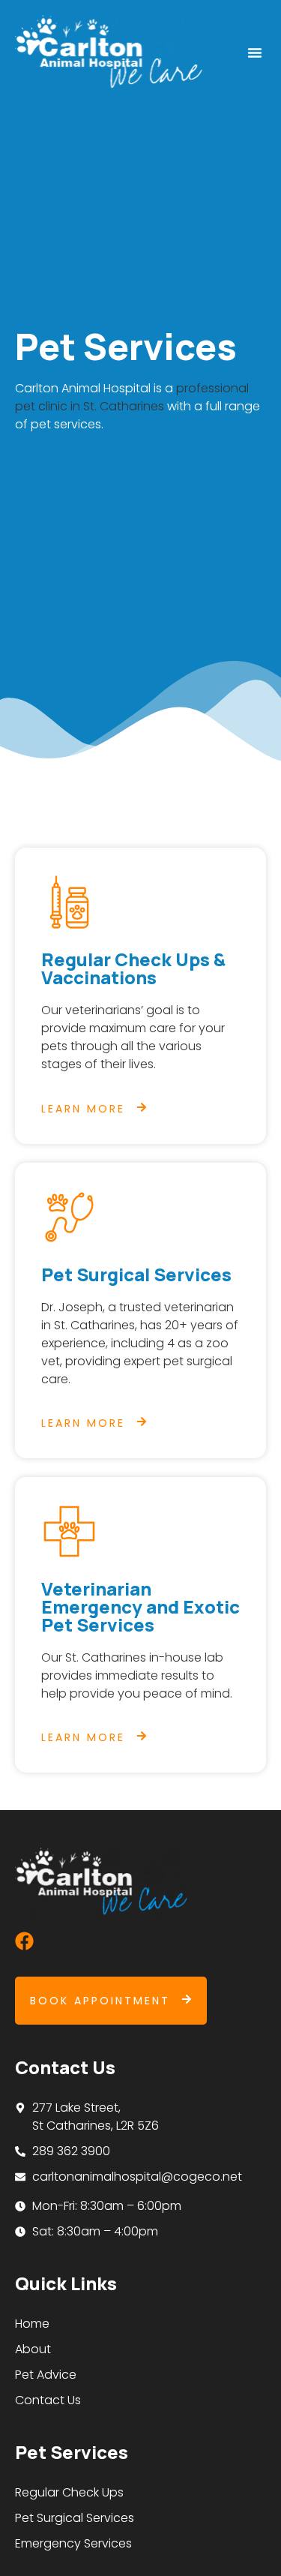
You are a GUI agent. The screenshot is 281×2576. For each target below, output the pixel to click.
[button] (255, 53)
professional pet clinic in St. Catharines (132, 397)
